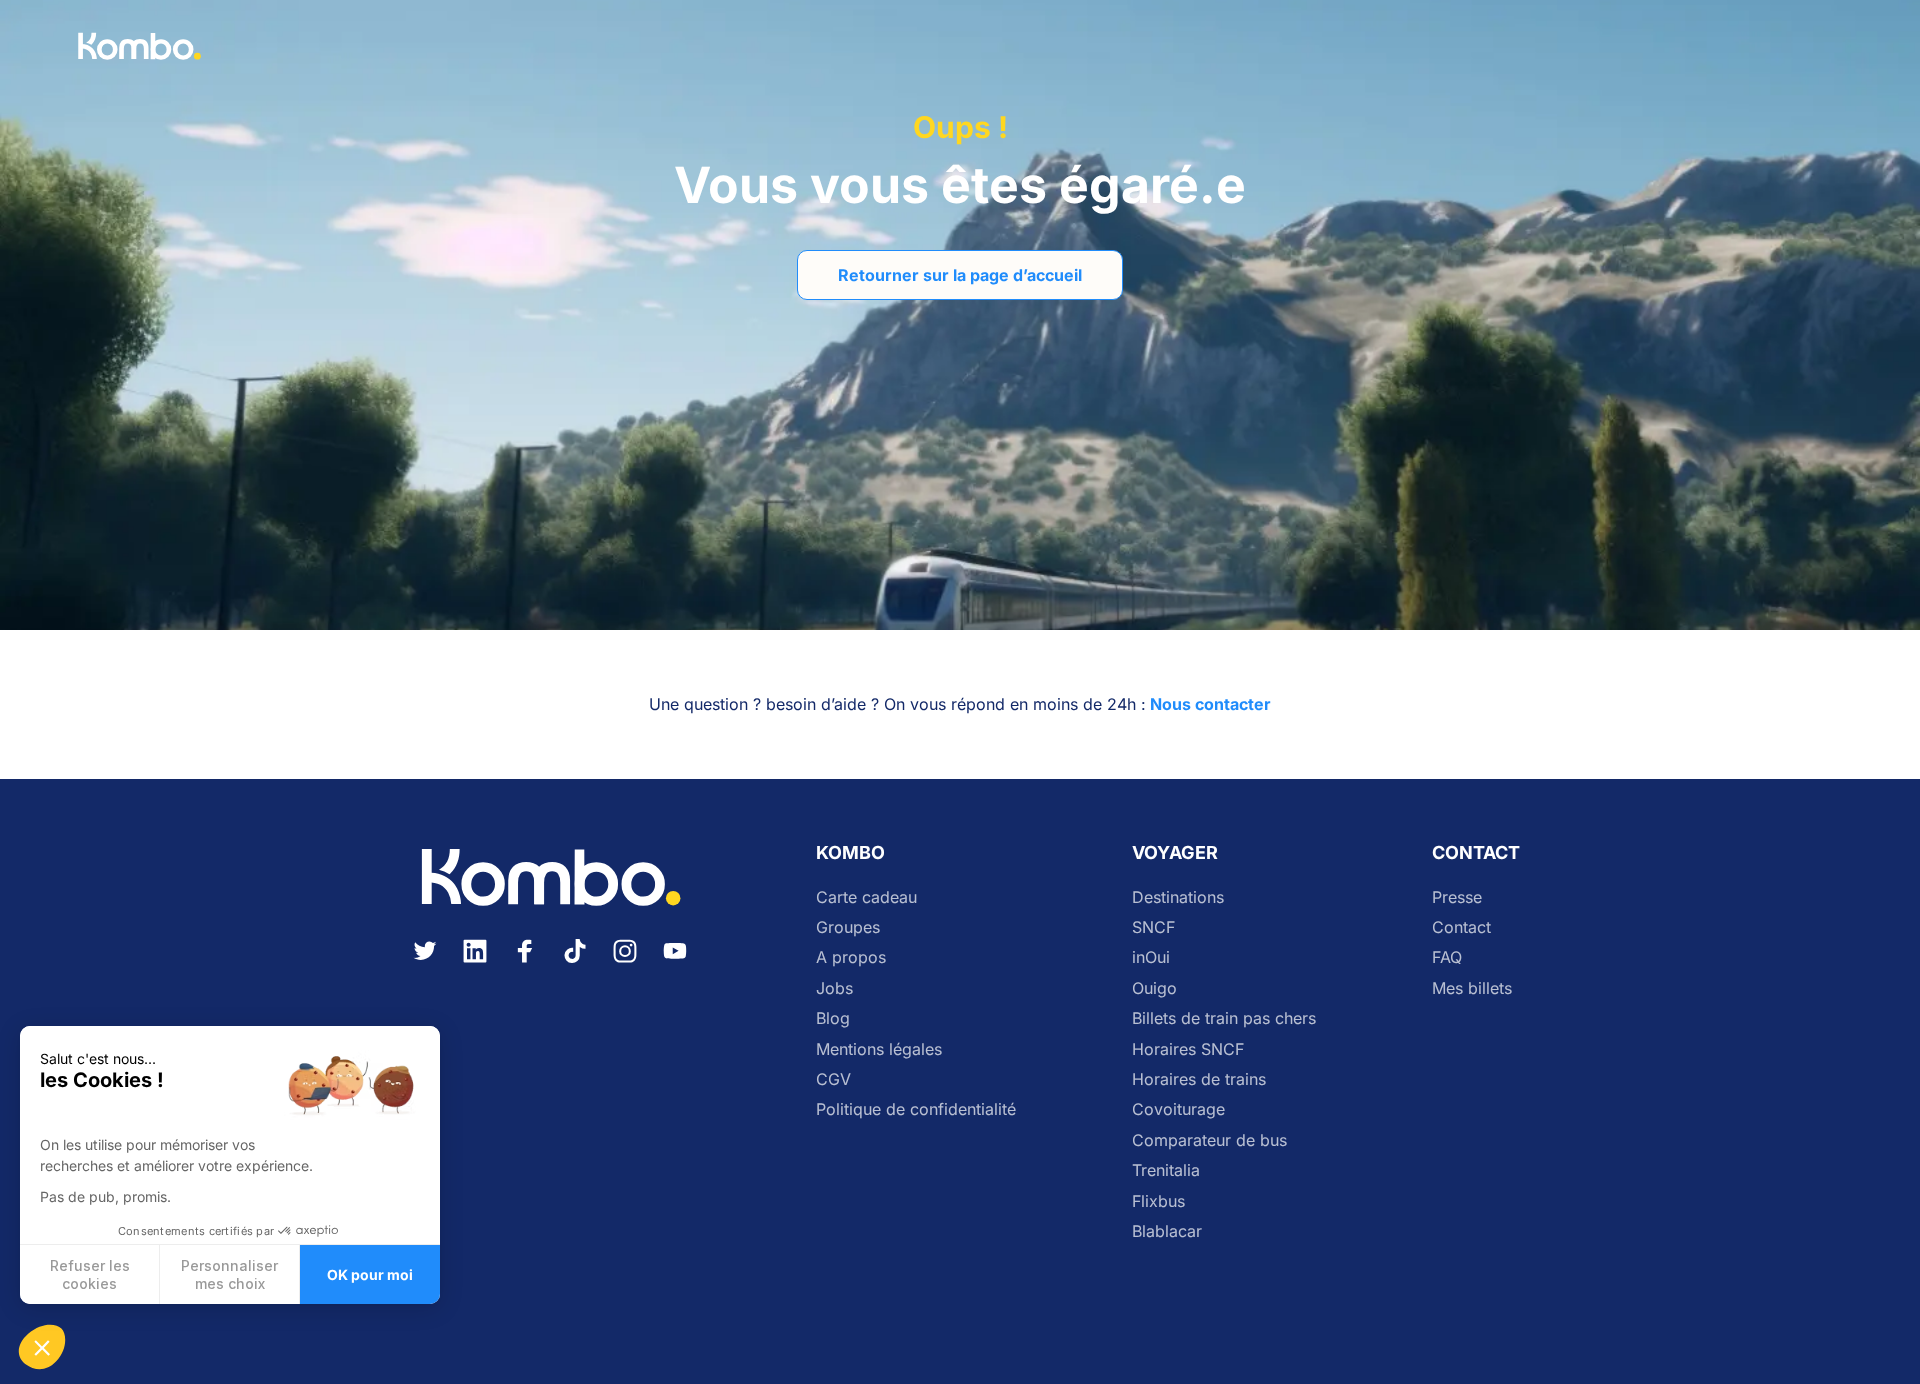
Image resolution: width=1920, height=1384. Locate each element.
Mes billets (1472, 988)
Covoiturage (1178, 1109)
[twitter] (425, 963)
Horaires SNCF (1188, 1049)
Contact (1461, 927)
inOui (1151, 957)
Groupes (848, 927)
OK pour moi (370, 1274)
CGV (833, 1079)
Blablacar (1167, 1231)
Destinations (1178, 897)
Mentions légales (879, 1049)
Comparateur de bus (1209, 1140)
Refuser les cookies (90, 1274)
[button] (42, 1347)
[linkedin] (475, 963)
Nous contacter (1210, 704)
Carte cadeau (866, 897)
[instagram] (625, 963)
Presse (1457, 897)
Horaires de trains (1199, 1079)
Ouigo (1154, 988)
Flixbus (1158, 1201)
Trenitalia (1166, 1170)
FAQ (1447, 957)
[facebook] (525, 963)
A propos (851, 957)
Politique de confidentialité (916, 1109)
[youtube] (675, 963)
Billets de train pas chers (1224, 1018)
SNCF (1153, 927)
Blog (833, 1018)
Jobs (834, 988)
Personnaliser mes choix (229, 1274)
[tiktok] (575, 963)
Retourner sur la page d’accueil (960, 275)
